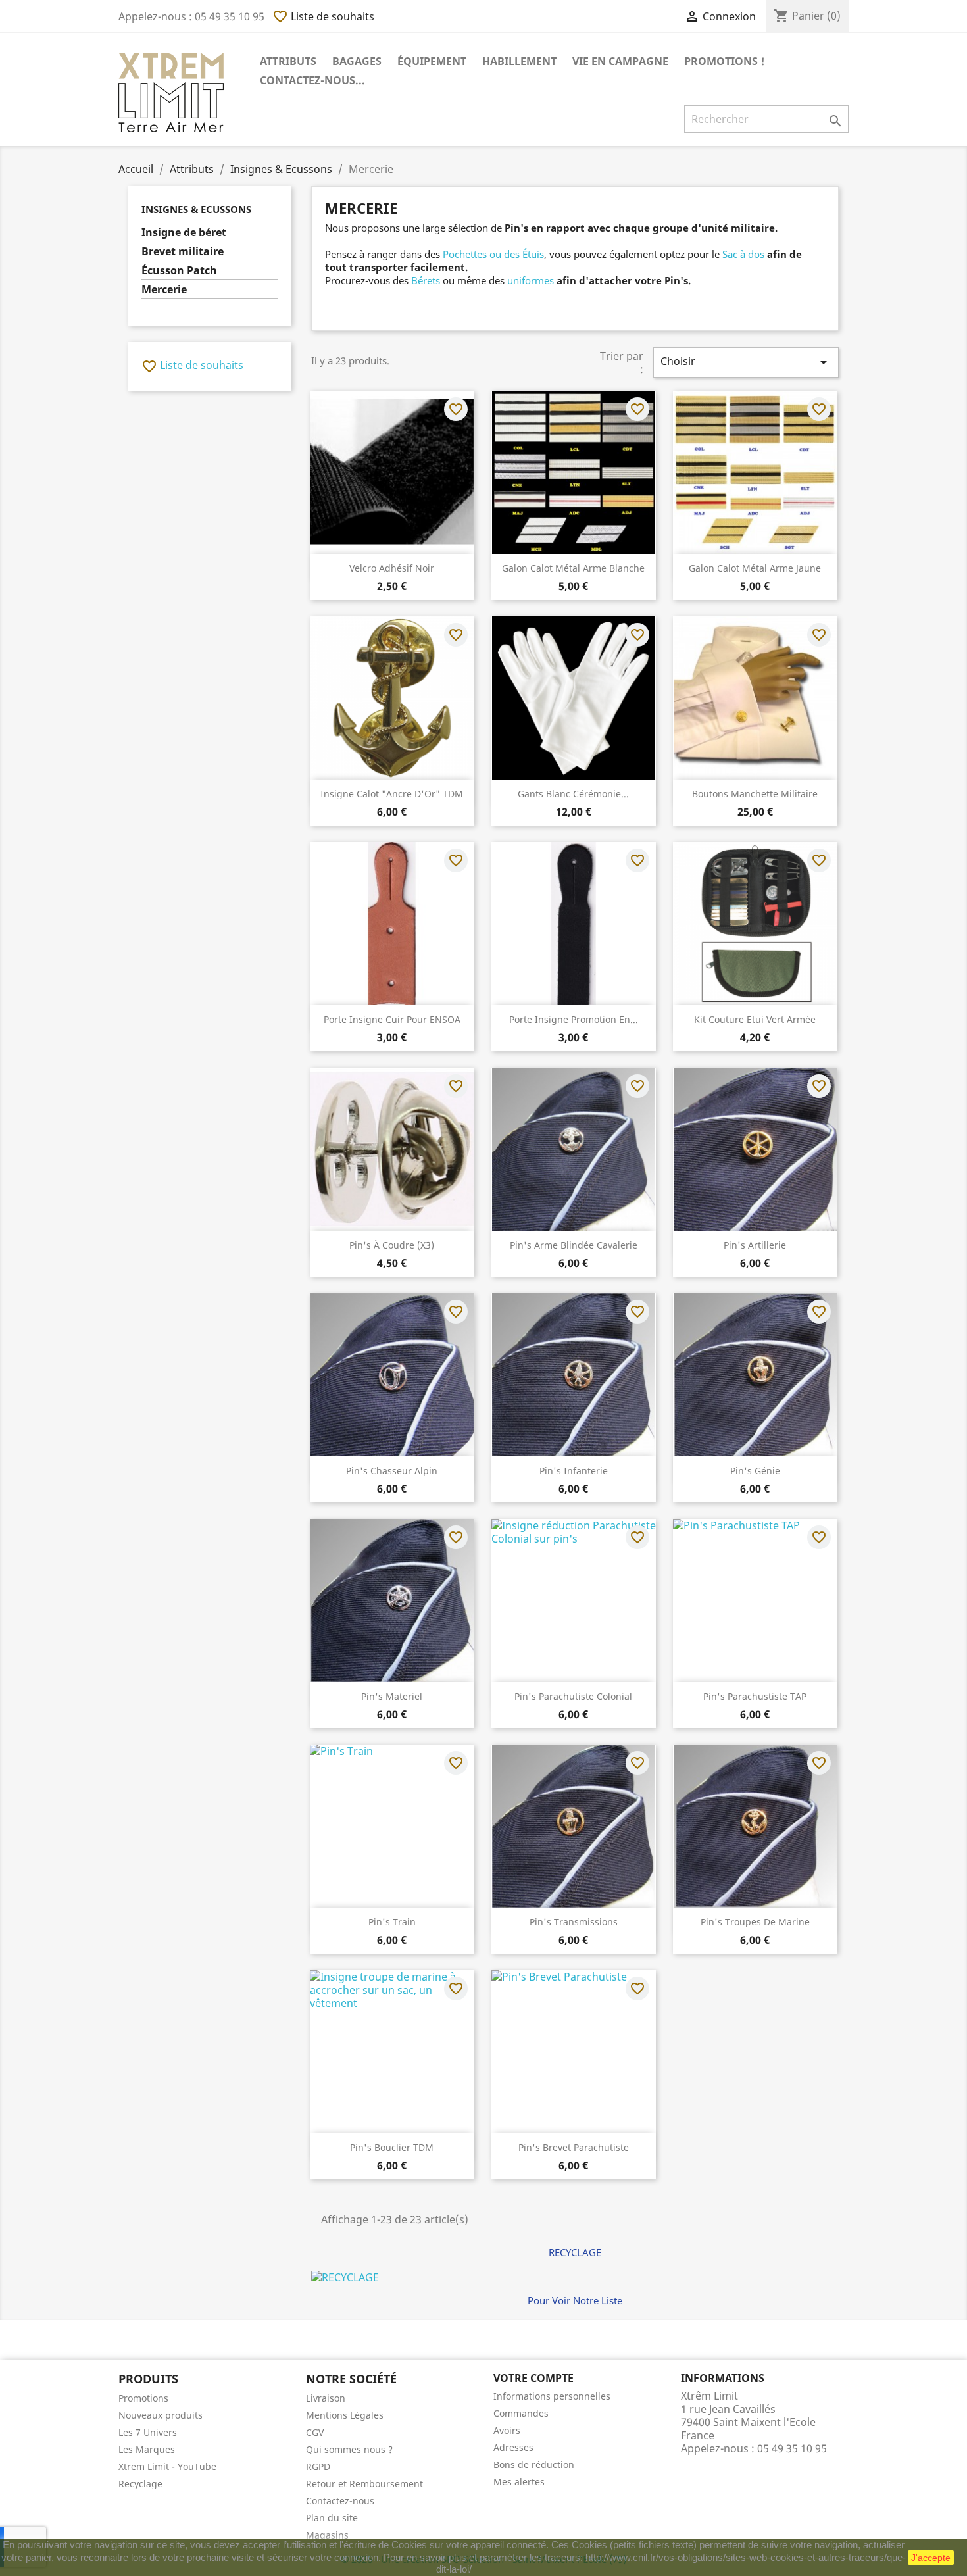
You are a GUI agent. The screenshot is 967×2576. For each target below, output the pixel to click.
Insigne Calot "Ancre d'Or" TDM (392, 794)
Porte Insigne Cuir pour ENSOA (392, 1019)
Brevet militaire (183, 252)
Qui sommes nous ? (349, 2449)
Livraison (326, 2398)
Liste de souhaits (323, 16)
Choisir (746, 362)
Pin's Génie (755, 1471)
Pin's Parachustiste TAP (755, 1696)
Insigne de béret (184, 233)
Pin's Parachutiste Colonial (573, 1696)
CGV (315, 2432)
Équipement (432, 61)
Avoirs (507, 2430)
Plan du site (332, 2518)
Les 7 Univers (148, 2432)
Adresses (513, 2447)
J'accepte (931, 2558)
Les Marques (147, 2449)
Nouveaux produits (161, 2415)
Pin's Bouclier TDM (392, 2147)
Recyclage (140, 2484)
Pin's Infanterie (574, 1471)
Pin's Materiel (392, 1696)
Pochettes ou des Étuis (493, 254)
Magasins (327, 2535)
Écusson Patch (179, 271)
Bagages (357, 61)
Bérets (426, 280)
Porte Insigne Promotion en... (574, 1019)
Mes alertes (519, 2482)
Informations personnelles (552, 2396)
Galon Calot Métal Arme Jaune (755, 568)
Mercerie (164, 290)
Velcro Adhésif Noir (392, 568)
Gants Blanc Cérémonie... (573, 794)
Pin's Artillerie (755, 1245)
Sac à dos (743, 254)
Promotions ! (724, 61)
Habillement (519, 61)
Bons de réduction (534, 2465)
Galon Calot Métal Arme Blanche (573, 568)
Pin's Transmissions (574, 1922)
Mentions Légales (345, 2415)
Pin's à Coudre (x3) (392, 1245)
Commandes (521, 2413)
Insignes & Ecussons (196, 209)
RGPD (318, 2466)
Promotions (143, 2398)
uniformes (531, 280)
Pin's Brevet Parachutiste (574, 2147)
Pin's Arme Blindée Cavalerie (574, 1245)
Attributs (288, 61)
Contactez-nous (340, 2501)
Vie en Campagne (620, 61)
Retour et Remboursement (364, 2484)
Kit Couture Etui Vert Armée (755, 1019)
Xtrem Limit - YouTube (167, 2466)
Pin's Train (392, 1922)
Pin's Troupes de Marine (755, 1922)
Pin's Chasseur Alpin (392, 1471)
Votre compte (533, 2378)
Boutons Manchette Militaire (755, 794)
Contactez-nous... (312, 80)
